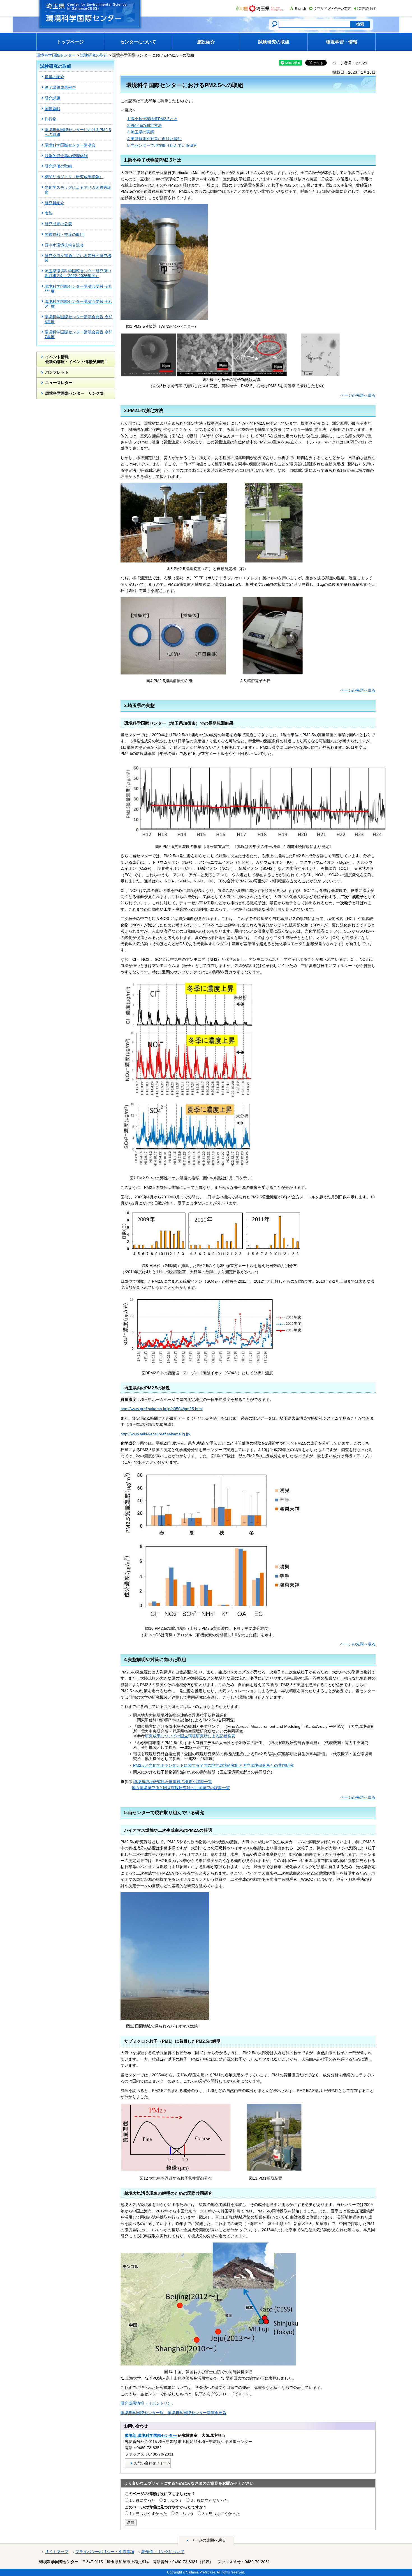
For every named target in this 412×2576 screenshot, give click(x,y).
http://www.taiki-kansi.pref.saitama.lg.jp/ (155, 1434)
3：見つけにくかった (221, 2514)
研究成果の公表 (58, 224)
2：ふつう (173, 2500)
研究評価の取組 (58, 166)
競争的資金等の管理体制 (66, 156)
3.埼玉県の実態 (141, 132)
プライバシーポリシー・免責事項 (105, 2552)
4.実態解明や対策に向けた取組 (154, 139)
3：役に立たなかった (209, 2500)
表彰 (48, 213)
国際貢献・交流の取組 (64, 234)
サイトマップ (57, 2552)
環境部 (131, 2435)
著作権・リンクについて (163, 2552)
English (300, 9)
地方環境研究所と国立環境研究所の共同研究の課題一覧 (181, 1788)
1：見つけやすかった (148, 2514)
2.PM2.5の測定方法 (144, 125)
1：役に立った (142, 2500)
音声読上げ (367, 9)
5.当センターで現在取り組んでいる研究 (162, 145)
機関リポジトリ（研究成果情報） (74, 177)
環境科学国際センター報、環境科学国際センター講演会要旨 (173, 2413)
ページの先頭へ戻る (358, 395)
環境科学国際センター (56, 55)
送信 (131, 2522)
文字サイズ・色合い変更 (332, 9)
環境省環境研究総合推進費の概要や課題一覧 (173, 1782)
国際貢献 (52, 109)
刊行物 (50, 119)
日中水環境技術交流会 (64, 245)
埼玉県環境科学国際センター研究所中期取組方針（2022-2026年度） (78, 273)
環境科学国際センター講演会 (70, 145)
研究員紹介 (54, 203)
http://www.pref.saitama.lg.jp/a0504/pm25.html (162, 1409)
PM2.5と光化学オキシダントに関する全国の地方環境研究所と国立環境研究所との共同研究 (213, 1765)
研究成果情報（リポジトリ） (146, 2403)
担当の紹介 (54, 77)
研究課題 (52, 98)
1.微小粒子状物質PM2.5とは (152, 119)
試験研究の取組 (94, 55)
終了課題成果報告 (60, 87)
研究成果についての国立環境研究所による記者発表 (190, 1736)
